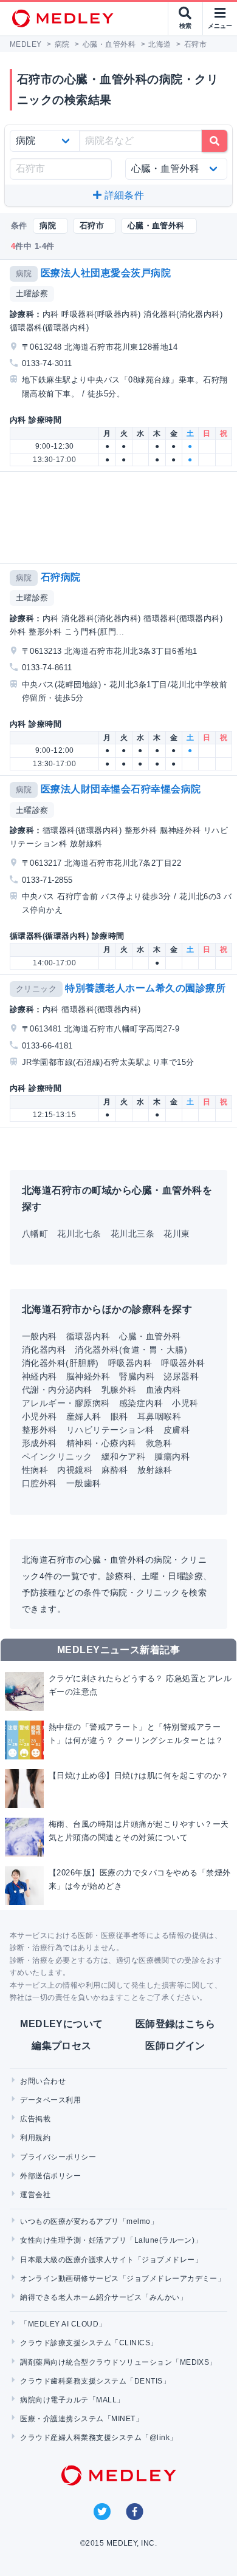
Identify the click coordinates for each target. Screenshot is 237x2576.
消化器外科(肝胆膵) (60, 1363)
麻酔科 (115, 1470)
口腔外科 (39, 1483)
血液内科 (163, 1390)
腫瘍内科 (172, 1456)
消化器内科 (44, 1350)
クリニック (36, 989)
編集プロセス (62, 2046)
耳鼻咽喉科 (159, 1416)
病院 (24, 274)
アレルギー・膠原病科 (66, 1403)
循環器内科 (88, 1336)
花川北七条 (79, 1234)
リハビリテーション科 (110, 1430)
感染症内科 (141, 1403)
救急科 (159, 1443)
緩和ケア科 (123, 1456)
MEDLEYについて (62, 2024)
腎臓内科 (137, 1376)
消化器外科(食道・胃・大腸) (131, 1350)
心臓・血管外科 (150, 1336)
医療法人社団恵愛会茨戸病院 (106, 273)
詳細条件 (123, 195)
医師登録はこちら (176, 2024)
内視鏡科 (75, 1470)
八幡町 (35, 1234)
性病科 (35, 1470)
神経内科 (39, 1376)
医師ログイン (175, 2046)
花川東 (177, 1234)
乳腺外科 (119, 1390)
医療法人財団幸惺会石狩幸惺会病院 (121, 789)
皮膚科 (177, 1430)
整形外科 (39, 1430)
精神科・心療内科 (101, 1443)
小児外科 (39, 1416)
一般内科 (39, 1336)
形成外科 (39, 1443)
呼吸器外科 (183, 1363)
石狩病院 (61, 577)
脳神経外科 (88, 1376)
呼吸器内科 (130, 1363)
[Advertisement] (121, 518)
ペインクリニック (57, 1456)
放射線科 (155, 1470)
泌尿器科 (181, 1376)
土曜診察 (32, 294)
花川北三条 (132, 1234)
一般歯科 (84, 1483)
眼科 (119, 1416)
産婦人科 (84, 1416)
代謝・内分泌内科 (57, 1390)
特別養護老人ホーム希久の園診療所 (145, 988)
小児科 (185, 1403)
